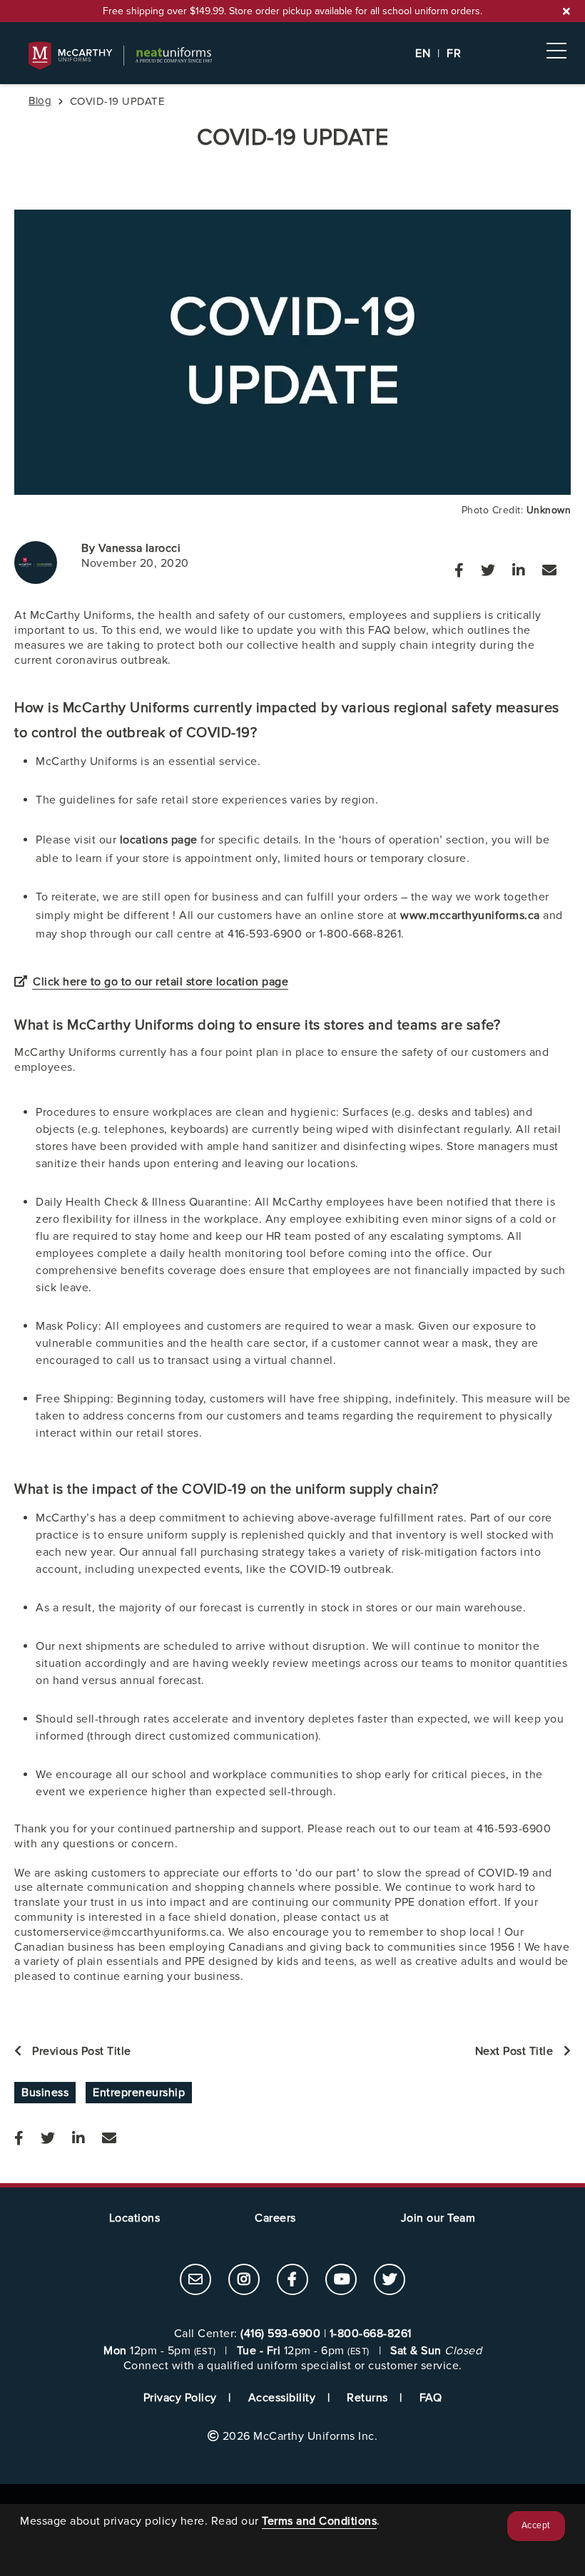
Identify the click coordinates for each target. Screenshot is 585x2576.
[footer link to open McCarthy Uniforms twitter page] (390, 2281)
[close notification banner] (566, 11)
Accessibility (282, 2398)
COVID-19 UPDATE (293, 138)
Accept (536, 2526)
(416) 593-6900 (280, 2334)
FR (454, 53)
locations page (161, 840)
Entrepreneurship (139, 2093)
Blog (40, 101)
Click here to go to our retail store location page (161, 982)
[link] (195, 2279)
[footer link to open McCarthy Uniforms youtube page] (341, 2281)
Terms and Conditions (319, 2521)
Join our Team (438, 2218)
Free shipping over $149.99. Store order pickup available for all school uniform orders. (292, 11)
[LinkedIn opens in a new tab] (519, 571)
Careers (275, 2218)
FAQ (431, 2398)
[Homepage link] (292, 56)
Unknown (549, 510)
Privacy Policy (180, 2398)
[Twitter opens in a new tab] (488, 571)
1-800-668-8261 (371, 2334)
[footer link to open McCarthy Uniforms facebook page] (292, 2281)
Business (45, 2093)
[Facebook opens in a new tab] (459, 571)
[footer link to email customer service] (195, 2281)
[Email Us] (549, 571)
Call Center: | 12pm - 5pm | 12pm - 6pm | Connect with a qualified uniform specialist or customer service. (292, 2350)
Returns (367, 2398)
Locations (135, 2218)
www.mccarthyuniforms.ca (472, 915)
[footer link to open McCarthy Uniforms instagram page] (244, 2281)
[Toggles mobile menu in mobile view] (556, 51)
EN (423, 53)
